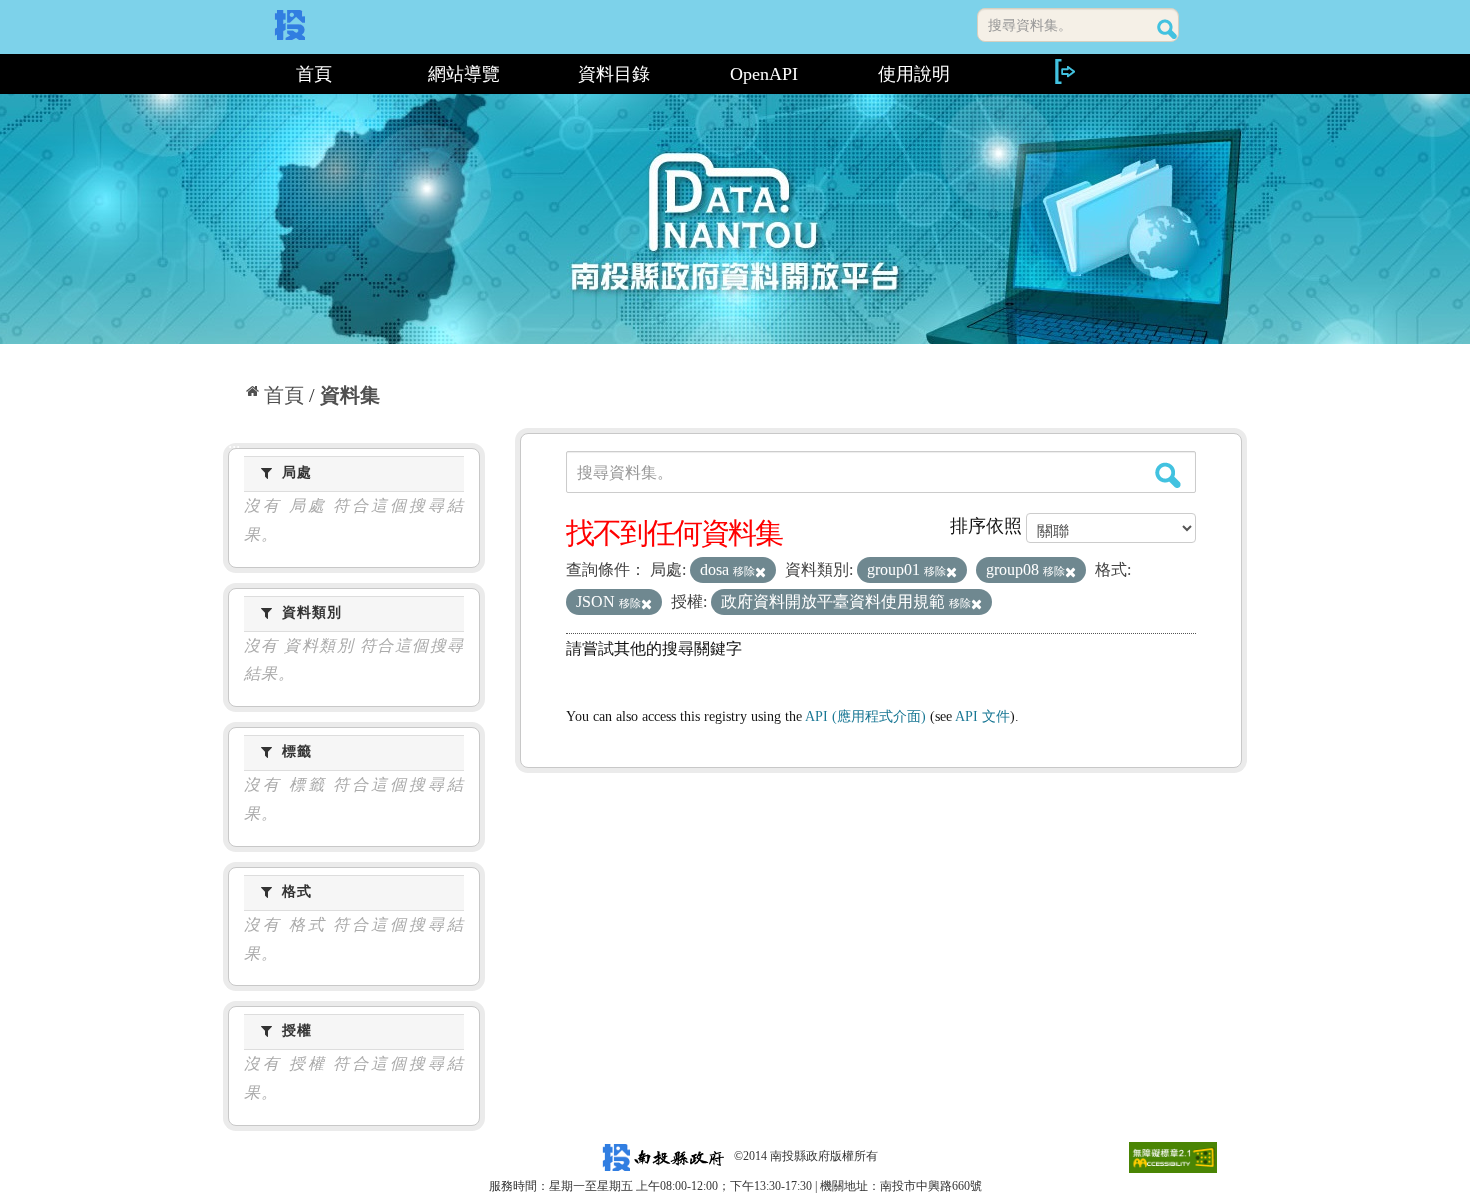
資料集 (350, 395)
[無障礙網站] (1173, 1156)
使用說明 (914, 74)
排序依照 (986, 526)
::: (231, 74)
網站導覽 (464, 74)
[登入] (1064, 71)
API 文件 (982, 716)
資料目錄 (614, 74)
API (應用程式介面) (865, 716)
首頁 (314, 74)
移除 (744, 571)
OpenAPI (764, 74)
